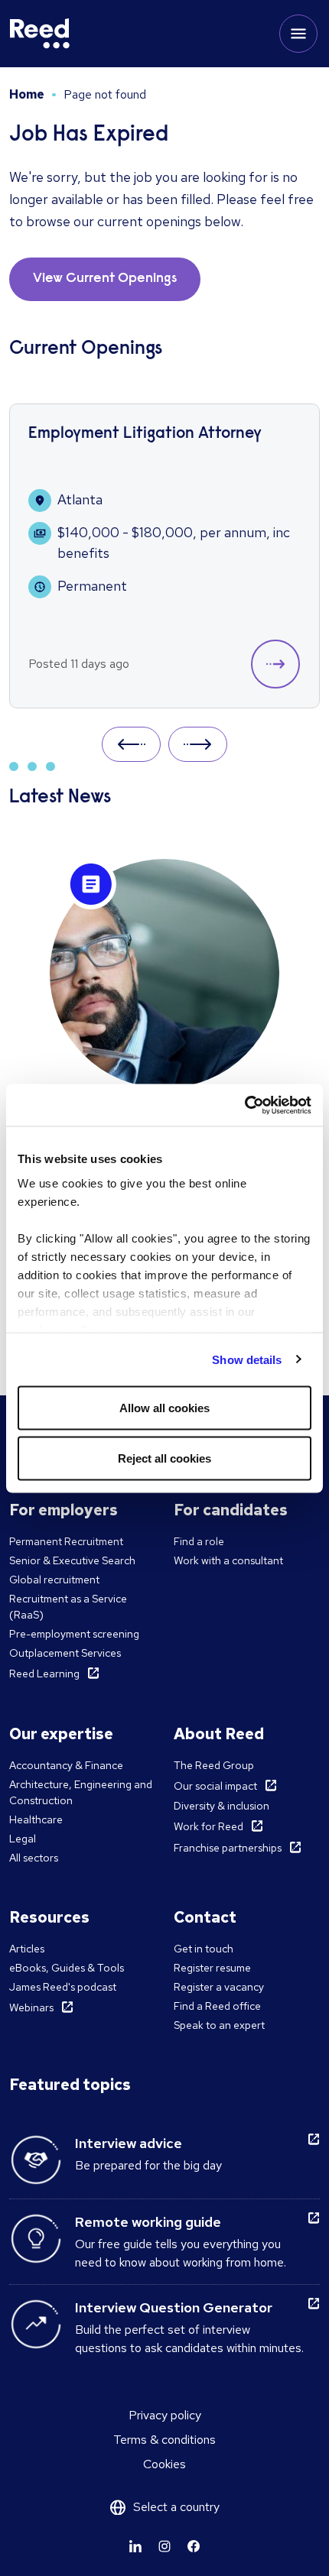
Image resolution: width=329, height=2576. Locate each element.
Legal (23, 1839)
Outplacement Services (65, 1653)
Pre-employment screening (74, 1634)
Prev (131, 744)
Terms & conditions (164, 2440)
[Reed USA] (40, 34)
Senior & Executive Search (72, 1560)
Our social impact (215, 1786)
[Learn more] (135, 2546)
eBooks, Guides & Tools (67, 1968)
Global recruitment (54, 1580)
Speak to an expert (219, 2025)
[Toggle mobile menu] (298, 34)
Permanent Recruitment (66, 1541)
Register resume (212, 1968)
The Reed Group (214, 1765)
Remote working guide (148, 2222)
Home (27, 94)
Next (198, 744)
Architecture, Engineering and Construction (81, 1792)
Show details (247, 1359)
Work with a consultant (228, 1560)
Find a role (199, 1541)
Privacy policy (165, 2415)
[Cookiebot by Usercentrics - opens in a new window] (244, 1105)
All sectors (34, 1858)
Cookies (164, 2464)
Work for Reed (208, 1826)
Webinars (31, 2007)
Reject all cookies (164, 1458)
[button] (275, 664)
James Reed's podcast (63, 1987)
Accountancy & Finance (66, 1765)
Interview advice (129, 2143)
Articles (27, 1949)
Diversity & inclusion (222, 1806)
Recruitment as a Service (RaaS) (68, 1607)
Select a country (176, 2507)
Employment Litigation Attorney (145, 434)
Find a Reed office (217, 2006)
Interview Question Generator (174, 2307)
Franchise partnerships (228, 1848)
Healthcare (36, 1819)
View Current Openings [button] (105, 279)
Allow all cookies (164, 1408)
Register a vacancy (219, 1987)
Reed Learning (44, 1674)
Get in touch (204, 1949)
